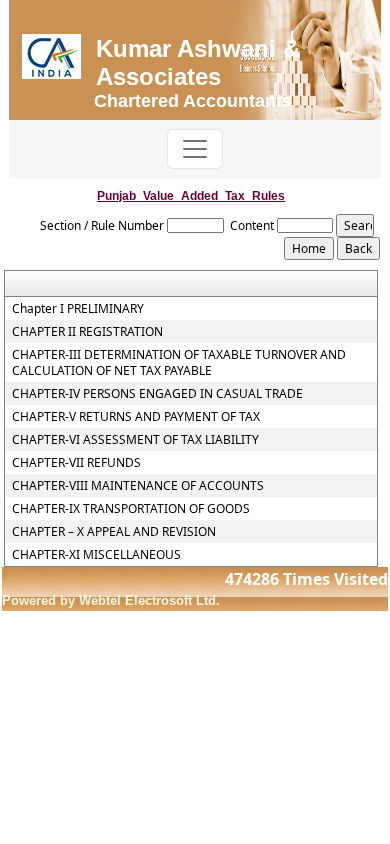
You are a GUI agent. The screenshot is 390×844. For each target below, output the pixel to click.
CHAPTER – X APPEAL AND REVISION (114, 532)
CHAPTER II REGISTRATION (87, 332)
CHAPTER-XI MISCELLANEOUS (96, 555)
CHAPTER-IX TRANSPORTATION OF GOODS (131, 509)
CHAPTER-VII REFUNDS (76, 463)
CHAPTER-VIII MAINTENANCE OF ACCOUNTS (138, 486)
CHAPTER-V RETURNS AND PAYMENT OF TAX (136, 417)
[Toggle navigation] (195, 149)
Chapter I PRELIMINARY (78, 309)
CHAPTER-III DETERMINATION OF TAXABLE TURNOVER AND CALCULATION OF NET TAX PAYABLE (179, 363)
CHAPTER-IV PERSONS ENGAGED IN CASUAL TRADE (157, 394)
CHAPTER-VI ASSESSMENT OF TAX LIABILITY (135, 440)
